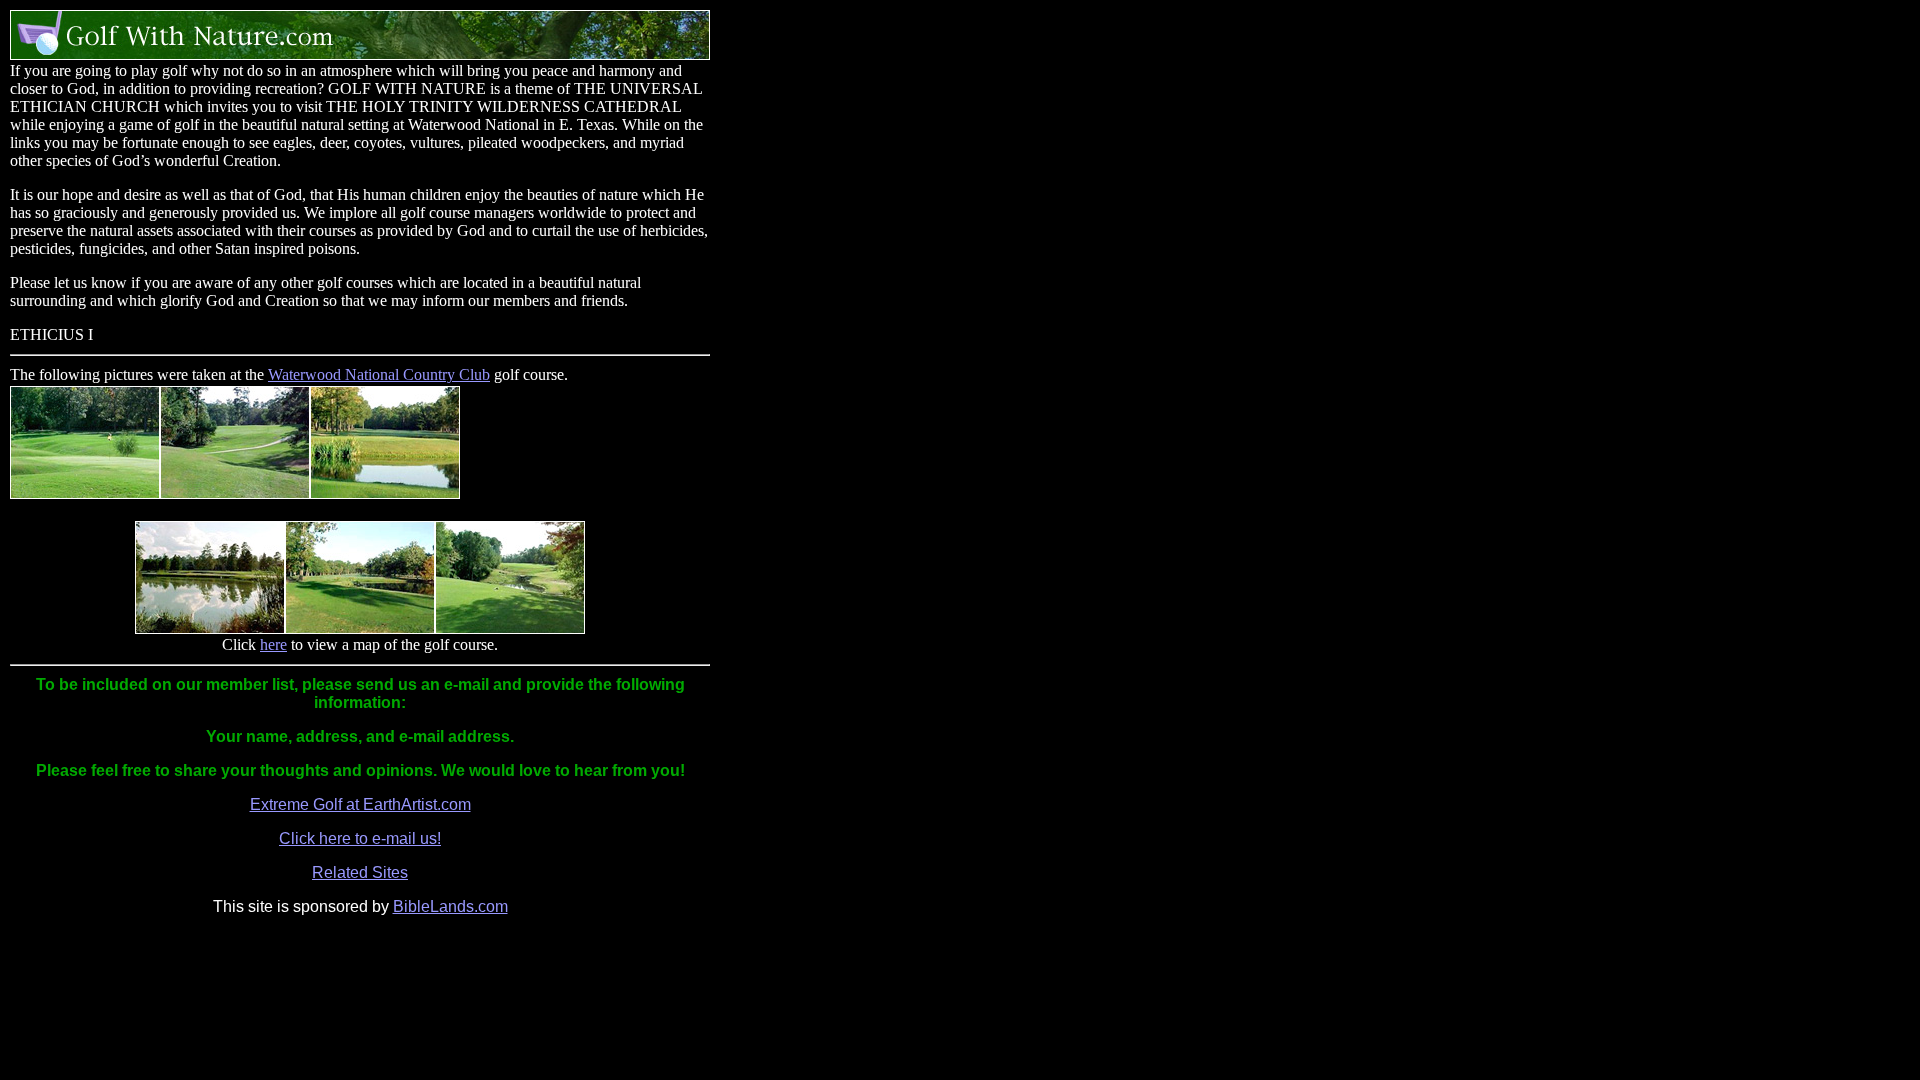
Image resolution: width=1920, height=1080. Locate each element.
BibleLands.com (450, 906)
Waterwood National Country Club (379, 374)
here (273, 644)
